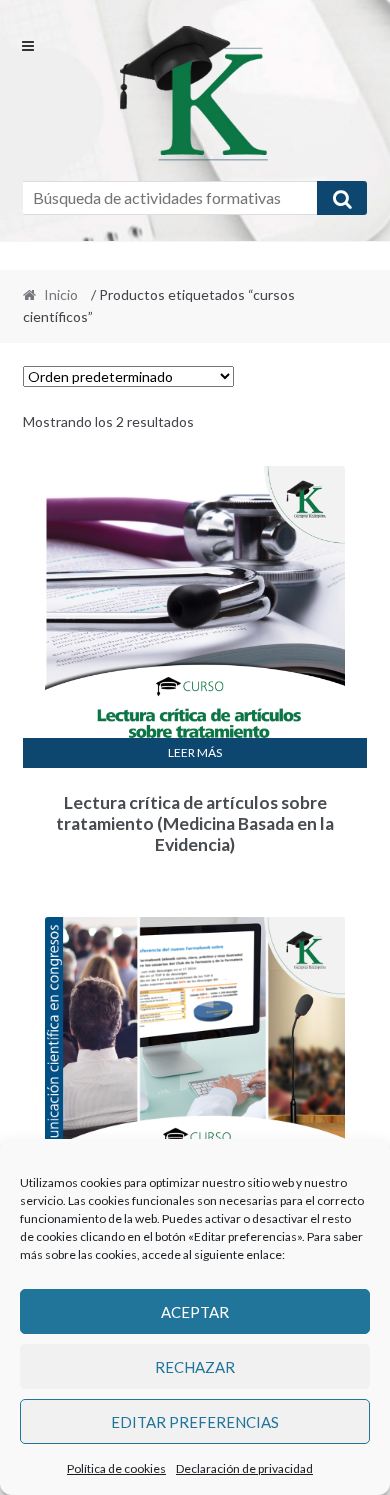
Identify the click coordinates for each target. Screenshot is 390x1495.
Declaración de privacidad (244, 1468)
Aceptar (195, 1312)
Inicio (61, 294)
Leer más (195, 752)
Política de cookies (116, 1468)
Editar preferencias (195, 1422)
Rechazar (195, 1367)
